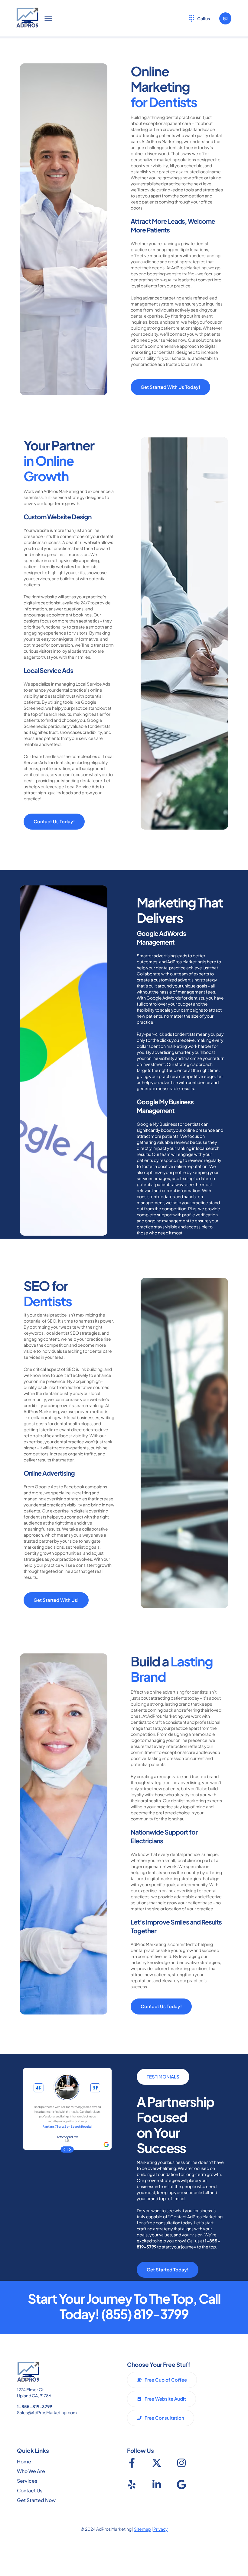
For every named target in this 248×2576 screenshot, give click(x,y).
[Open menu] (48, 18)
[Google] (181, 2485)
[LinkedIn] (157, 2485)
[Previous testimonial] (60, 2149)
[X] (157, 2463)
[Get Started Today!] (225, 18)
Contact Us (30, 2490)
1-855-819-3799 (34, 2406)
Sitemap (142, 2529)
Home (24, 2461)
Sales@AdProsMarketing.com (47, 2412)
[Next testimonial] (74, 2149)
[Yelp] (132, 2485)
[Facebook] (132, 2463)
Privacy (161, 2529)
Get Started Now (36, 2500)
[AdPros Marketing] (27, 18)
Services (27, 2481)
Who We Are (31, 2471)
